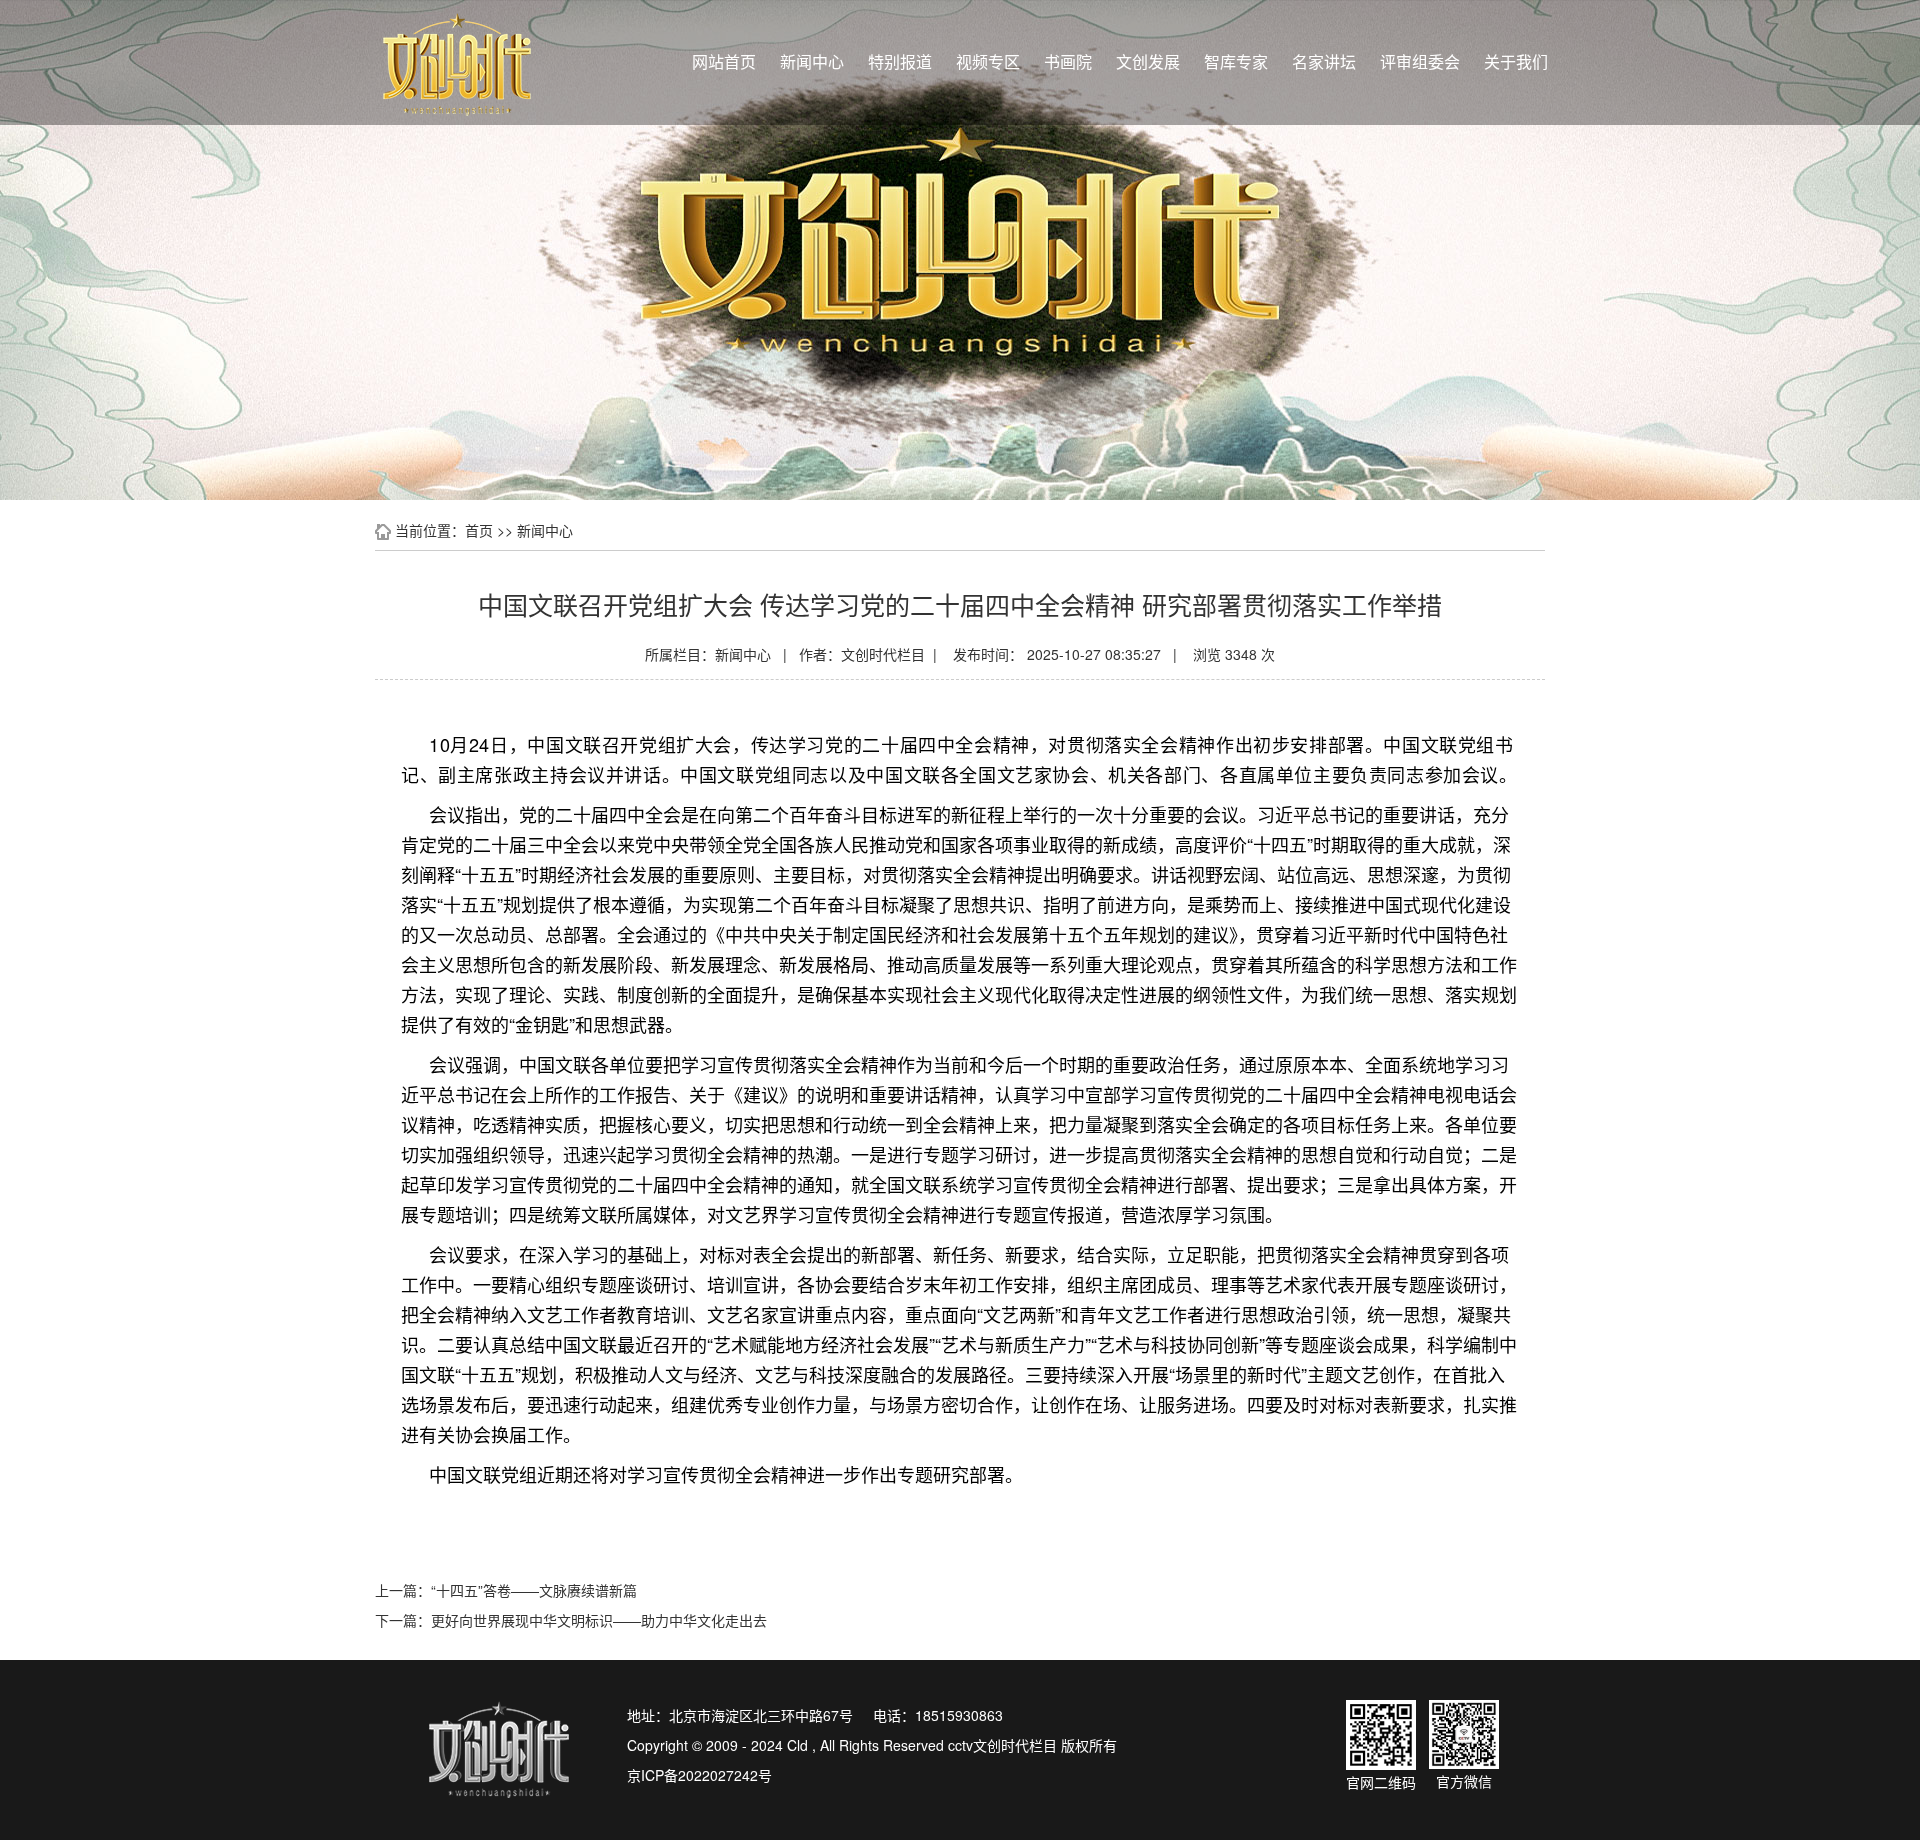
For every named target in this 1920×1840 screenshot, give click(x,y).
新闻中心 (812, 61)
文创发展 (1148, 61)
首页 (479, 530)
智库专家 (1236, 61)
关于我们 (1516, 61)
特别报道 (900, 61)
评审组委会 (1420, 61)
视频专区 (988, 61)
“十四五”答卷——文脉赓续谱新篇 (534, 1590)
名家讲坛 (1324, 61)
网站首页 (724, 61)
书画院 (1068, 61)
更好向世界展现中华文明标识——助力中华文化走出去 (599, 1620)
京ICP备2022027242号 (699, 1775)
